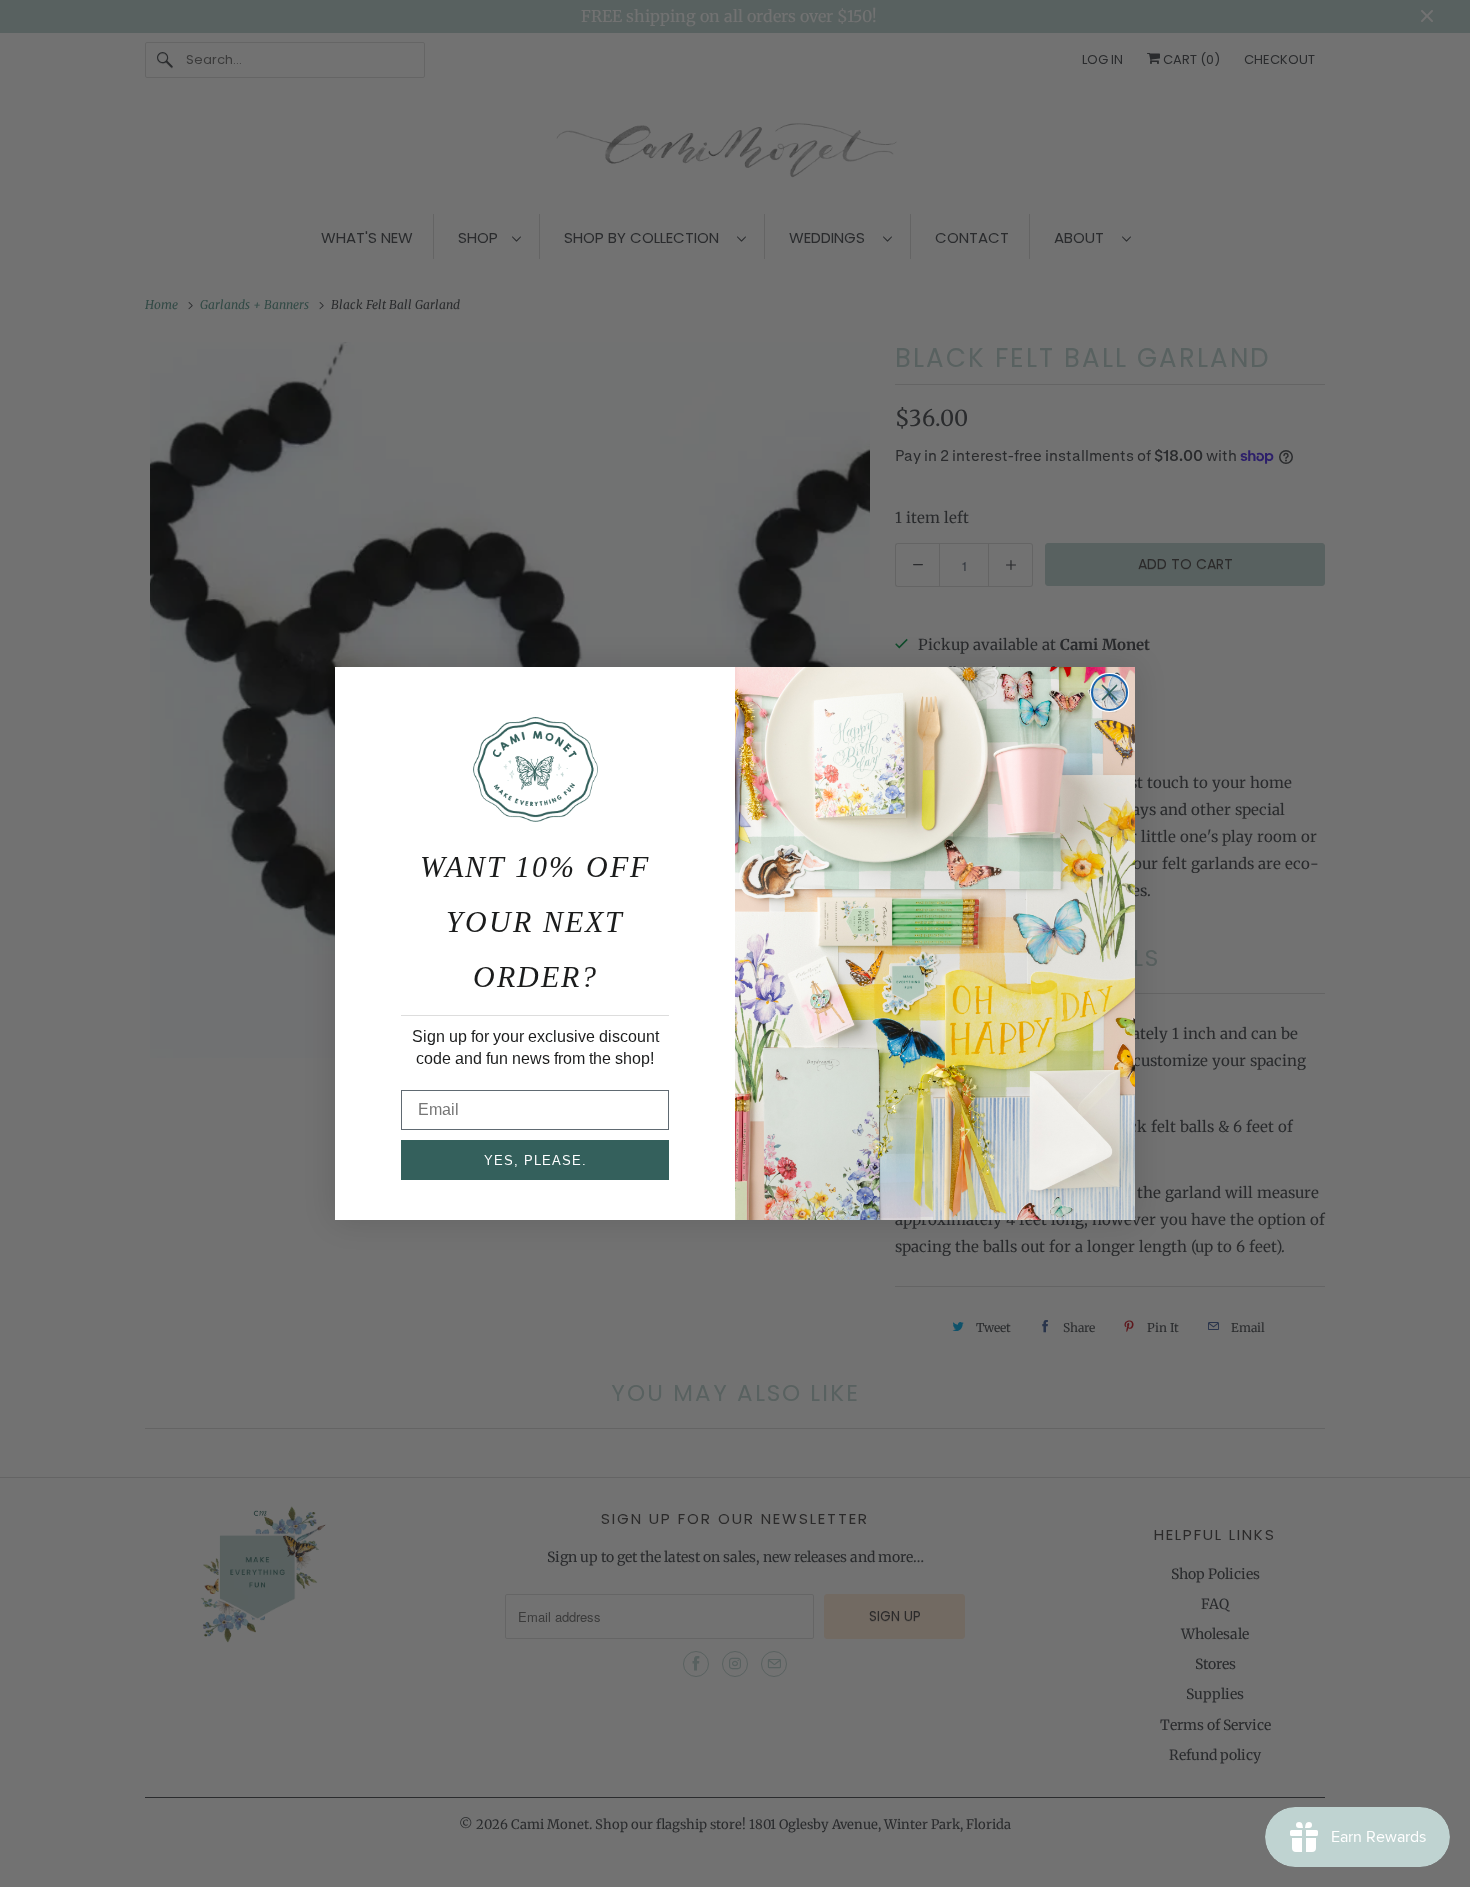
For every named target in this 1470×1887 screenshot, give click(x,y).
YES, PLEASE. (535, 1160)
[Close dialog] (1109, 692)
